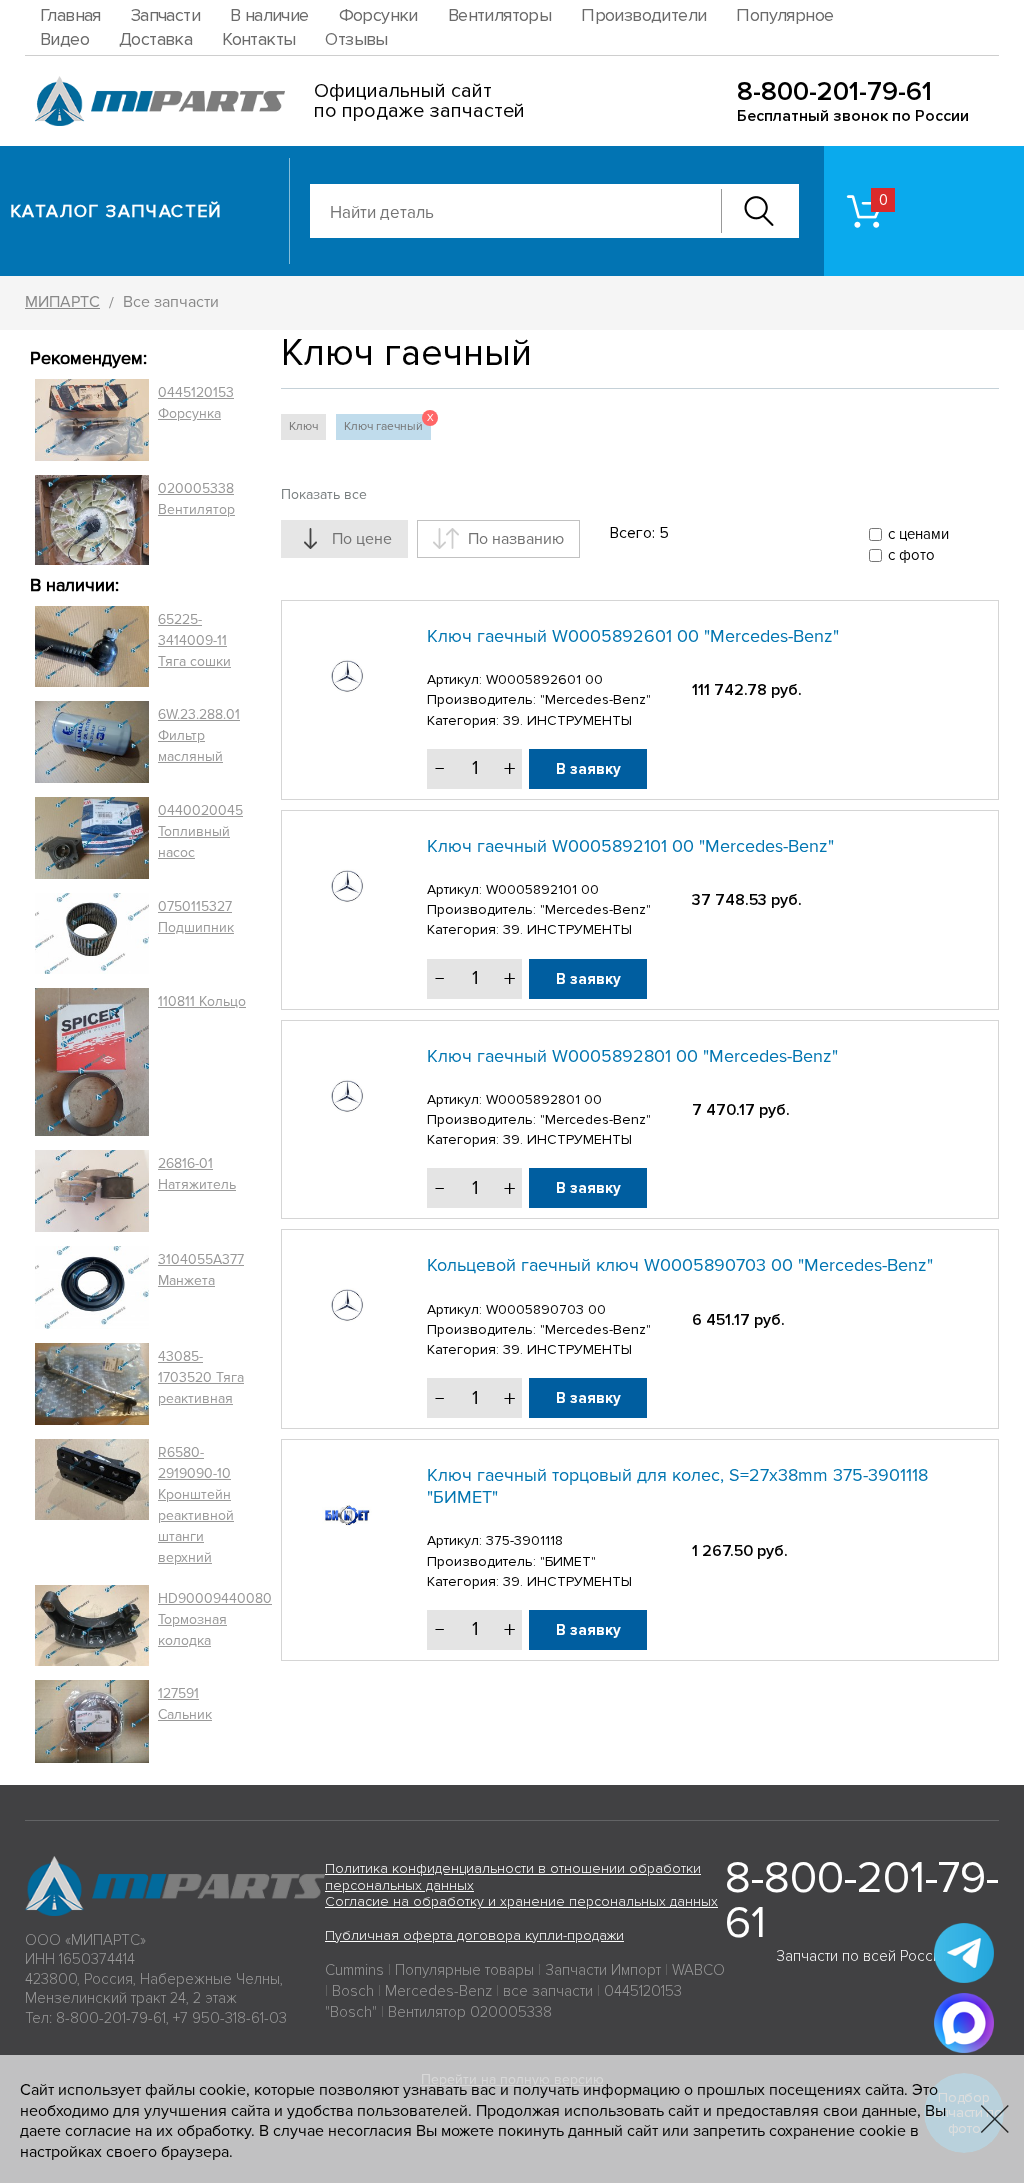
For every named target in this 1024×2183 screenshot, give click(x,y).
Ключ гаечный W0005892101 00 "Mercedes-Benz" (630, 846)
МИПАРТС (62, 302)
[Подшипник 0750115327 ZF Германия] (92, 933)
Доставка (155, 39)
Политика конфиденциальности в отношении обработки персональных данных (513, 1877)
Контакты (258, 39)
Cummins (354, 1970)
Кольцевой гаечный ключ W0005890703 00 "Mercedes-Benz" (680, 1265)
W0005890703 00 (546, 1309)
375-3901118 (524, 1540)
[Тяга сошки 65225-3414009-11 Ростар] (92, 647)
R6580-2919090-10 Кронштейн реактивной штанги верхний (196, 1505)
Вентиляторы (499, 15)
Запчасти (165, 15)
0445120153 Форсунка (196, 403)
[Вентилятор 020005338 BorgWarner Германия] (92, 519)
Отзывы (356, 39)
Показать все (324, 494)
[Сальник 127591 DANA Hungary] (92, 1721)
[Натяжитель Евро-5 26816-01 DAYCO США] (92, 1191)
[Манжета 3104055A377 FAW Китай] (92, 1287)
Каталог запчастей (116, 211)
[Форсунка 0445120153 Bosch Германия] (92, 420)
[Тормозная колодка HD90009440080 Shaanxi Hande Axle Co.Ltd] (92, 1626)
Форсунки (378, 15)
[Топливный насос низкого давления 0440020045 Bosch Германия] (92, 838)
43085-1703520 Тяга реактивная (201, 1377)
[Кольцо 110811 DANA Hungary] (92, 1062)
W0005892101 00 (542, 889)
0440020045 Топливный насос (200, 831)
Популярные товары (464, 1970)
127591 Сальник (185, 1704)
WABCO (698, 1970)
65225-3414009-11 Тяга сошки (194, 640)
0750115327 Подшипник (196, 917)
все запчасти (548, 1991)
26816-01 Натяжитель (197, 1174)
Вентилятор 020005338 (470, 2012)
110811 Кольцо (202, 1001)
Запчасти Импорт (603, 1970)
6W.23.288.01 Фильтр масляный (199, 735)
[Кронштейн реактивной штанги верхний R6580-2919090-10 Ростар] (92, 1505)
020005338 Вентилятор (196, 499)
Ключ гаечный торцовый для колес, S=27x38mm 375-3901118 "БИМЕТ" (677, 1486)
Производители (643, 15)
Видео (64, 39)
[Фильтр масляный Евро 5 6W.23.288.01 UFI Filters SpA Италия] (92, 742)
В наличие (269, 15)
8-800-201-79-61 (834, 91)
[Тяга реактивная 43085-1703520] (92, 1384)
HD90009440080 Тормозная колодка (215, 1619)
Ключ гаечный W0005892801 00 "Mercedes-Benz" (632, 1056)
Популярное (784, 15)
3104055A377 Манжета (201, 1270)
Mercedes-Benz (438, 1991)
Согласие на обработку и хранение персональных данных (521, 1901)
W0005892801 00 (544, 1099)
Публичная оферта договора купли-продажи (474, 1935)
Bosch (353, 1991)
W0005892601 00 (544, 679)
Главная (70, 15)
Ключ (303, 426)
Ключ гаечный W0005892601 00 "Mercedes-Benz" (633, 636)
